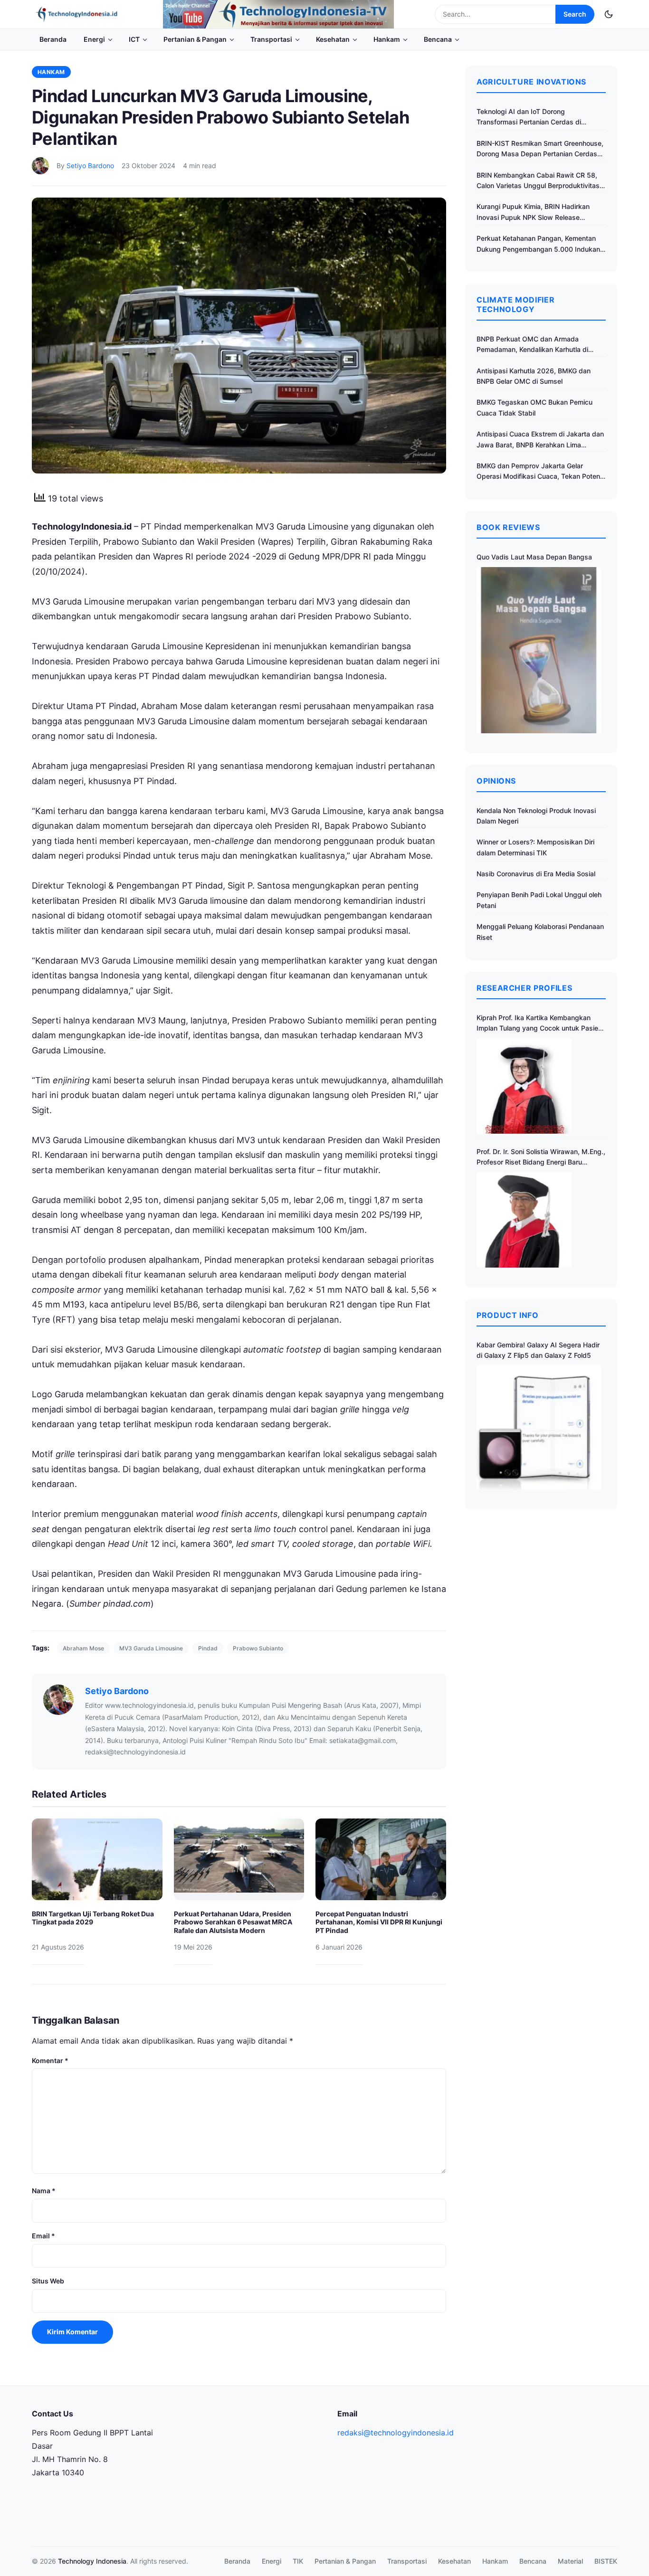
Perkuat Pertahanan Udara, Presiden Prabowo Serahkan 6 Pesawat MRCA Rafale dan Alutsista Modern (233, 1922)
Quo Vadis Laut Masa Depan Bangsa (534, 557)
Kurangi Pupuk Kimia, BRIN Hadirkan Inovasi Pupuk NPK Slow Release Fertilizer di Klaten (533, 213)
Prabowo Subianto (258, 1648)
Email (43, 2236)
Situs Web (48, 2281)
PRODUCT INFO (508, 1315)
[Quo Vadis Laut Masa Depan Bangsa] (539, 650)
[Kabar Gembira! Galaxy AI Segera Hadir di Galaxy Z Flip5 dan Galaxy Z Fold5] (539, 1428)
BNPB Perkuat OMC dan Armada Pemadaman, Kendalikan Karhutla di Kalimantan (532, 345)
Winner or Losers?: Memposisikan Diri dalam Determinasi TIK (535, 847)
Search (575, 14)
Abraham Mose (83, 1648)
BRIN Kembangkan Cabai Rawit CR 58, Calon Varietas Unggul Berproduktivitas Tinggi (538, 181)
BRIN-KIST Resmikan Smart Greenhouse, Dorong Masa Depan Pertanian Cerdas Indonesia (540, 149)
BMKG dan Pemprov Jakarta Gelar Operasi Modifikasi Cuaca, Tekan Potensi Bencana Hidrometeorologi (541, 472)
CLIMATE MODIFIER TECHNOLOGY (515, 304)
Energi (94, 39)
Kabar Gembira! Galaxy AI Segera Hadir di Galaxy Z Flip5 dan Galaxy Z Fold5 (538, 1350)
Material (570, 2561)
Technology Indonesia (92, 2561)
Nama (44, 2191)
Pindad (208, 1648)
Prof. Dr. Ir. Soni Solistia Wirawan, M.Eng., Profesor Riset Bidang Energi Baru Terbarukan (541, 1158)
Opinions (496, 781)
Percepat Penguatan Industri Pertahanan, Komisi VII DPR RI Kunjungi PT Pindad (379, 1922)
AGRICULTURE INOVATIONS (531, 82)
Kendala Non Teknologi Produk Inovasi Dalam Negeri (536, 816)
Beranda (53, 39)
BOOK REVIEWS (508, 527)
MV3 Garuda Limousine (151, 1648)
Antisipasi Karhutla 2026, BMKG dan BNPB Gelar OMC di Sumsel (534, 376)
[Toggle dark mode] (609, 14)
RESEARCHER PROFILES (524, 988)
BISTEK (606, 2561)
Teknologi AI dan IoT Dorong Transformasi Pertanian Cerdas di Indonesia (529, 118)
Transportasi (271, 39)
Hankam (387, 39)
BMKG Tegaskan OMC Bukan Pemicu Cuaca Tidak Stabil (534, 407)
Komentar (50, 2060)
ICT (134, 39)
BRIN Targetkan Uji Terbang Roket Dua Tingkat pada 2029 (93, 1918)
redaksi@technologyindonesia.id (396, 2433)
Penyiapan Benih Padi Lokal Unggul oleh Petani (539, 900)
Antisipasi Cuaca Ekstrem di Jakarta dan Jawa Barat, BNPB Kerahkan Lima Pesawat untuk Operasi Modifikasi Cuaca (540, 440)
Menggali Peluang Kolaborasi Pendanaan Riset (540, 932)
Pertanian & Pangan (195, 39)
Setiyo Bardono (90, 166)
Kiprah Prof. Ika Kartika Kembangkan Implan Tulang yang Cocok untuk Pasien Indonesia (539, 1024)
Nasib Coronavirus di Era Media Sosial (536, 874)
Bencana (438, 39)
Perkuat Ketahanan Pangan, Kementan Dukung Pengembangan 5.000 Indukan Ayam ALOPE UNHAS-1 (538, 244)
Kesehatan (333, 39)
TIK (298, 2561)
